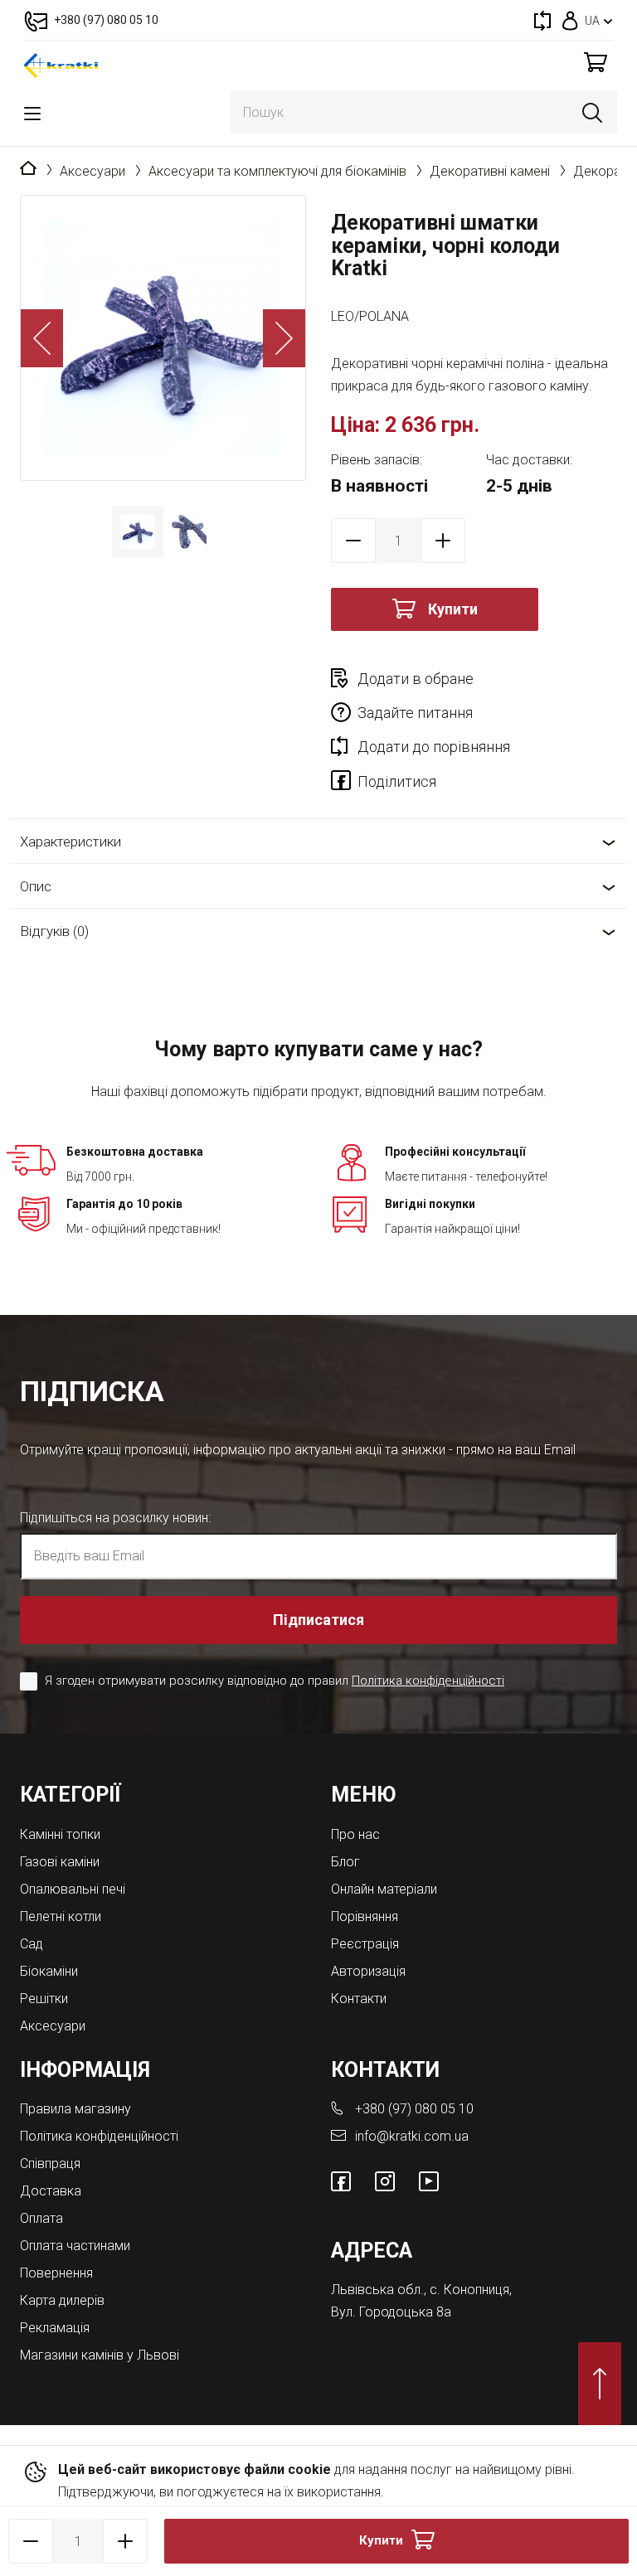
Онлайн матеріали (384, 1889)
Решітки (44, 1999)
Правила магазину (75, 2109)
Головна (28, 169)
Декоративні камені (490, 171)
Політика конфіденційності (428, 1681)
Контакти (359, 1999)
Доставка (51, 2191)
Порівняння (365, 1916)
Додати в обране (416, 679)
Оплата (41, 2218)
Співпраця (50, 2164)
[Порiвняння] (542, 20)
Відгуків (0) (54, 931)
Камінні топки (60, 1834)
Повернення (56, 2273)
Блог (345, 1862)
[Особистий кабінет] (570, 20)
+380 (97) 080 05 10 (414, 2109)
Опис (36, 886)
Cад (32, 1944)
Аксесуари (92, 171)
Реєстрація (365, 1944)
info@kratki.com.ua (412, 2136)
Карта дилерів (62, 2300)
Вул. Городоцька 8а (391, 2312)
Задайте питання (415, 713)
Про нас (355, 1834)
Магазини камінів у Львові (100, 2355)
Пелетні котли (61, 1916)
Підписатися (318, 1620)
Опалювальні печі (73, 1889)
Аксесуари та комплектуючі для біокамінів (277, 171)
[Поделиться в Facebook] (344, 783)
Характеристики (71, 842)
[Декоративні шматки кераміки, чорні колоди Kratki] (163, 338)
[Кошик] (596, 62)
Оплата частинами (75, 2246)
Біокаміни (49, 1971)
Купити (453, 609)
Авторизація (368, 1971)
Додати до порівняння (434, 747)
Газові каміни (60, 1862)
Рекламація (55, 2328)
